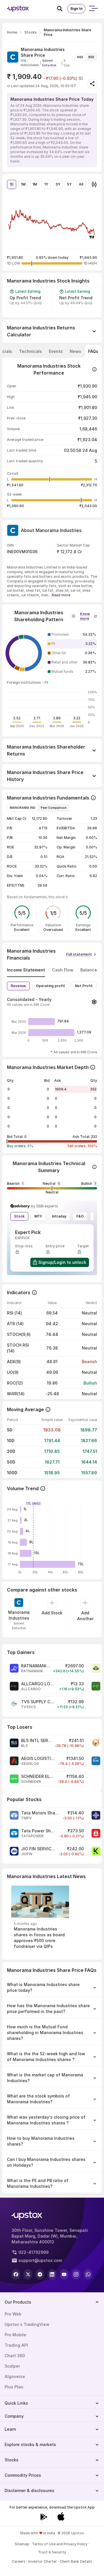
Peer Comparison (54, 808)
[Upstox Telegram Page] (40, 2274)
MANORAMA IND (23, 808)
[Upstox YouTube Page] (64, 2274)
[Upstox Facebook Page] (16, 2274)
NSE (80, 57)
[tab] (30, 351)
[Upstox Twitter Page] (28, 2274)
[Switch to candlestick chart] (94, 184)
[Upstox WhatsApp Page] (88, 2274)
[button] (89, 615)
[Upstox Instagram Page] (76, 2274)
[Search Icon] (62, 9)
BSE (91, 57)
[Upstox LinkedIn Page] (52, 2274)
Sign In (76, 9)
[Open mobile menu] (93, 9)
